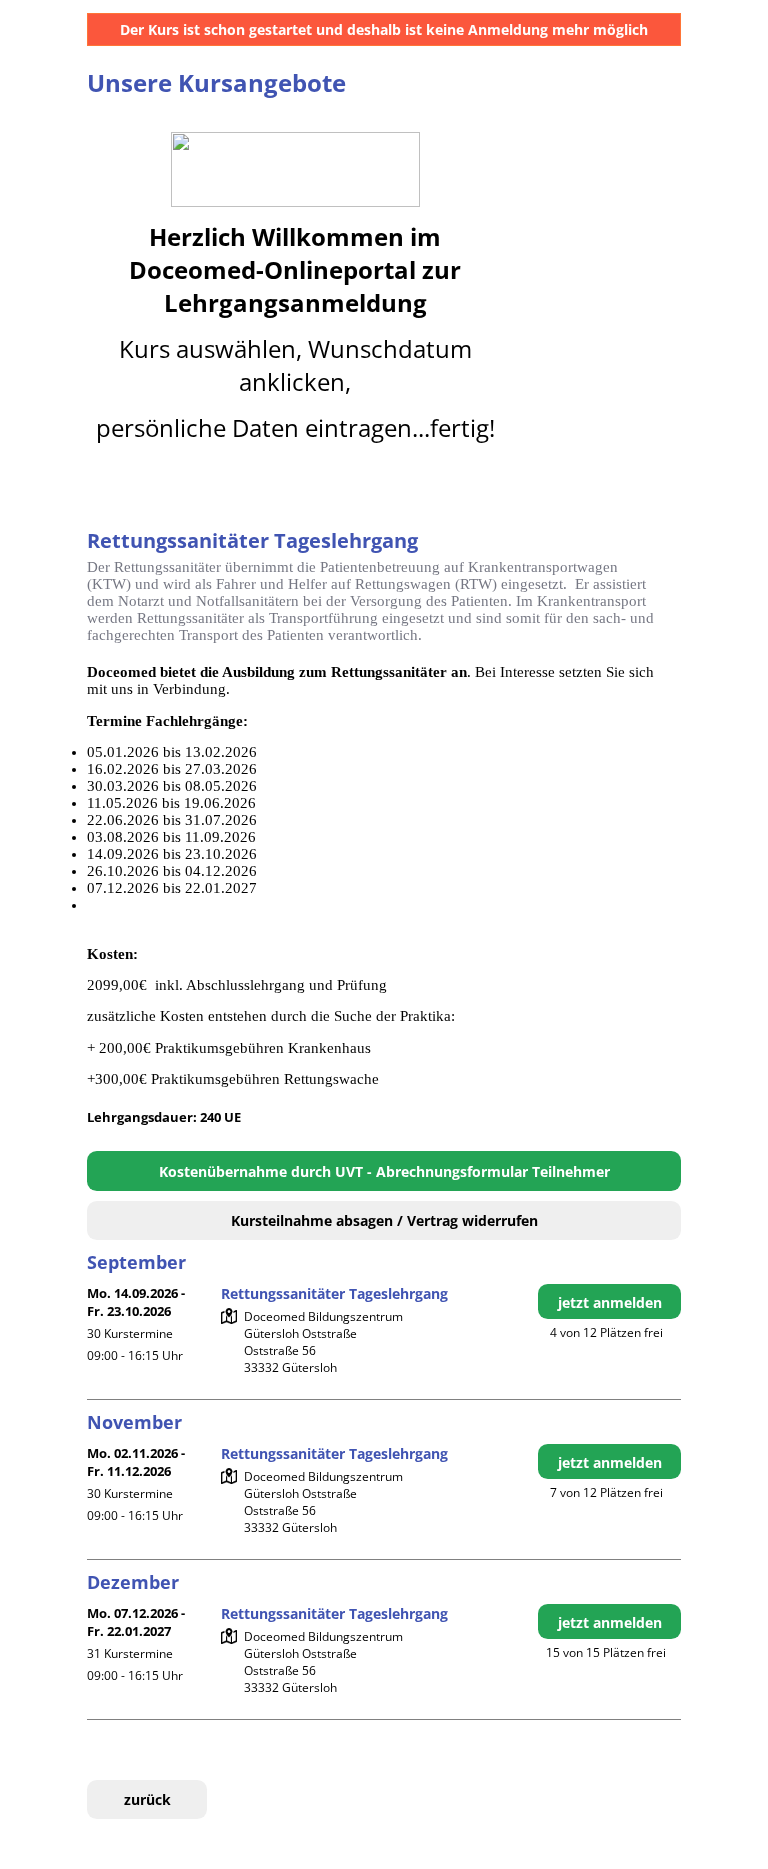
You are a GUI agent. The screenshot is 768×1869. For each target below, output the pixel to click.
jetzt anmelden (610, 1302)
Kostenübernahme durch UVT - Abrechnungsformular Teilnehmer (384, 1171)
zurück (147, 1799)
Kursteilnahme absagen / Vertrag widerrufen (384, 1220)
